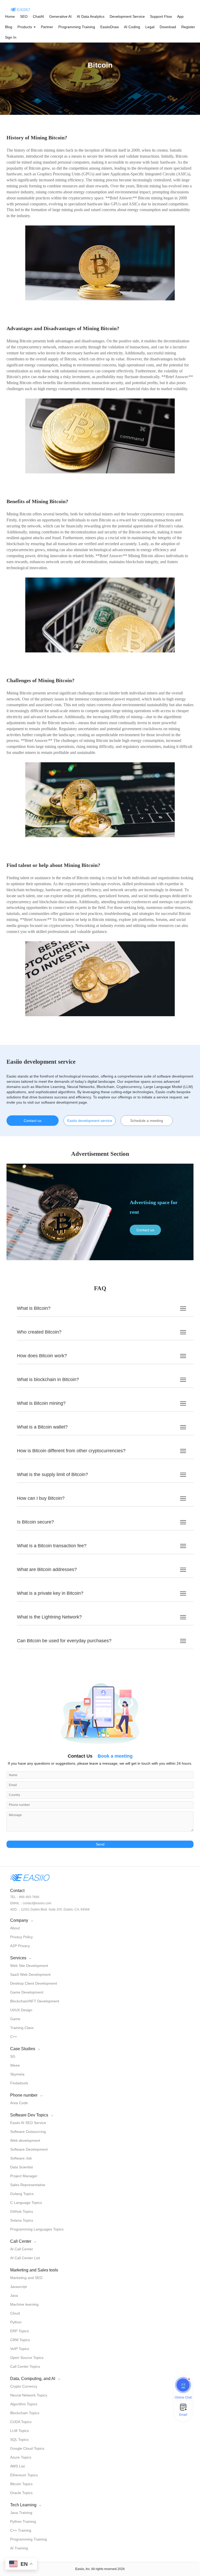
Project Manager (24, 2176)
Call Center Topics (25, 2366)
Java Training (21, 2513)
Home (10, 16)
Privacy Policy (21, 1937)
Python (16, 2322)
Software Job (21, 2158)
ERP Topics (20, 2331)
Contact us (33, 1121)
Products (25, 27)
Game (15, 2019)
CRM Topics (20, 2340)
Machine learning (24, 2304)
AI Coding (132, 27)
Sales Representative (28, 2185)
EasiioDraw (110, 27)
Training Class (22, 2028)
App (180, 16)
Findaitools (19, 2083)
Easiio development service (90, 1121)
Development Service (127, 16)
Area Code (19, 2103)
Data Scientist (21, 2167)
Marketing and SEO (26, 2278)
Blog (9, 27)
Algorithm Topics (24, 2404)
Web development (25, 2140)
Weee (15, 2065)
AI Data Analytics (91, 16)
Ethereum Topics (24, 2475)
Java (14, 2295)
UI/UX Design (21, 2010)
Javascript (18, 2287)
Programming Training (77, 27)
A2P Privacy (20, 1946)
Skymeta (17, 2074)
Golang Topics (22, 2194)
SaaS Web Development (30, 1974)
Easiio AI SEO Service (28, 2123)
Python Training (23, 2521)
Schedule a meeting (147, 1121)
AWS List (17, 2466)
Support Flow (161, 16)
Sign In (11, 37)
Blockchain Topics (25, 2413)
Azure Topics (21, 2457)
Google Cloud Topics (27, 2448)
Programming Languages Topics (37, 2229)
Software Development (29, 2149)
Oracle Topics (21, 2493)
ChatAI (38, 16)
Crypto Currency (24, 2386)
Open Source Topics (27, 2358)
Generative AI (60, 16)
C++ (14, 2037)
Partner (47, 27)
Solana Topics (22, 2220)
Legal (150, 27)
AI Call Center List (25, 2258)
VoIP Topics (20, 2349)
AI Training (19, 2548)
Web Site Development (29, 1966)
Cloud (15, 2313)
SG (13, 2056)
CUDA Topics (21, 2422)
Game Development (27, 1992)
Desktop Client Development (34, 1983)
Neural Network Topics (29, 2395)
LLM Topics (20, 2431)
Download (168, 27)
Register (188, 27)
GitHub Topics (22, 2211)
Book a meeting (115, 1756)
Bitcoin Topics (21, 2484)
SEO (24, 16)
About (15, 1928)
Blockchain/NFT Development (35, 2001)
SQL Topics (19, 2440)
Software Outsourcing (28, 2132)
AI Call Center (22, 2249)
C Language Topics (26, 2203)
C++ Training (21, 2530)
